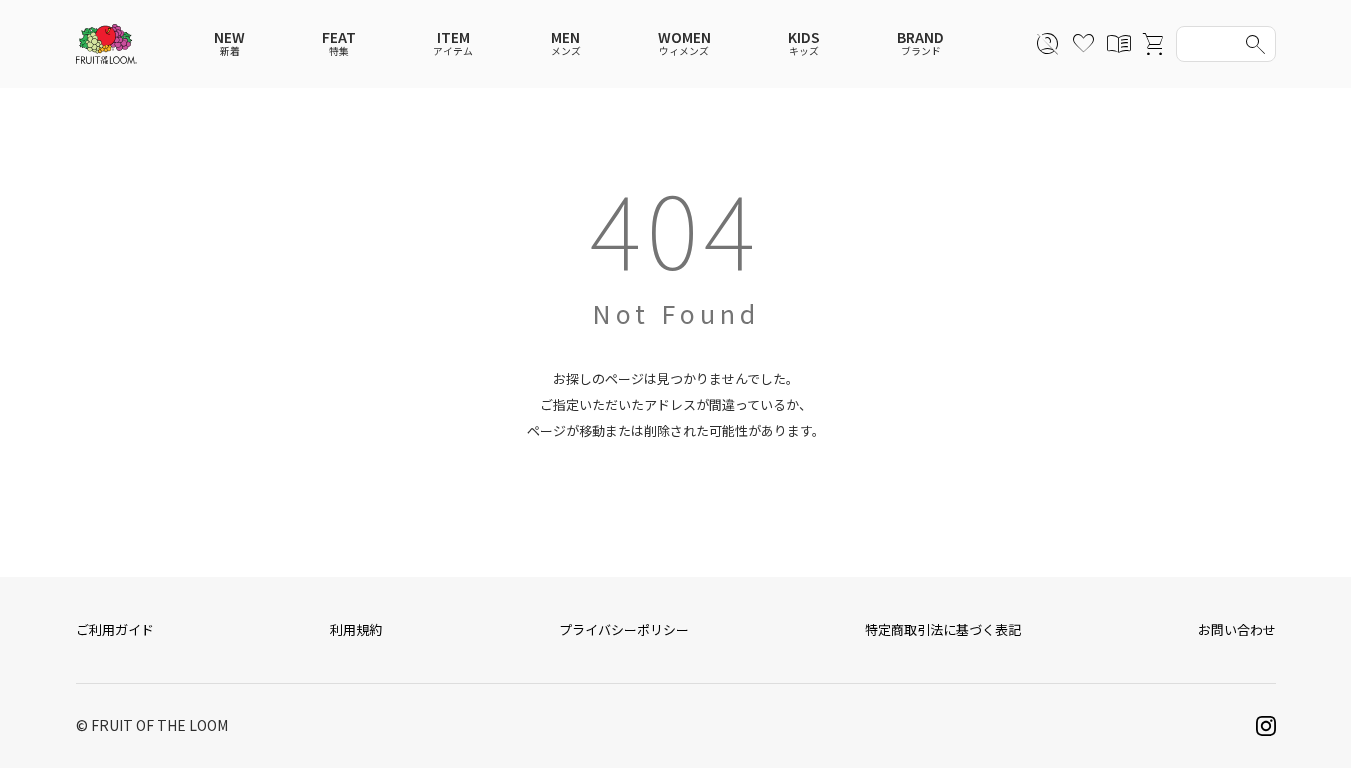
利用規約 (356, 629)
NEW (229, 43)
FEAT (339, 43)
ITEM (453, 43)
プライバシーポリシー (624, 629)
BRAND (920, 43)
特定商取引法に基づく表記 (943, 629)
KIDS (804, 43)
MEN (566, 43)
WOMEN (684, 43)
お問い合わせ (1237, 629)
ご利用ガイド (115, 629)
